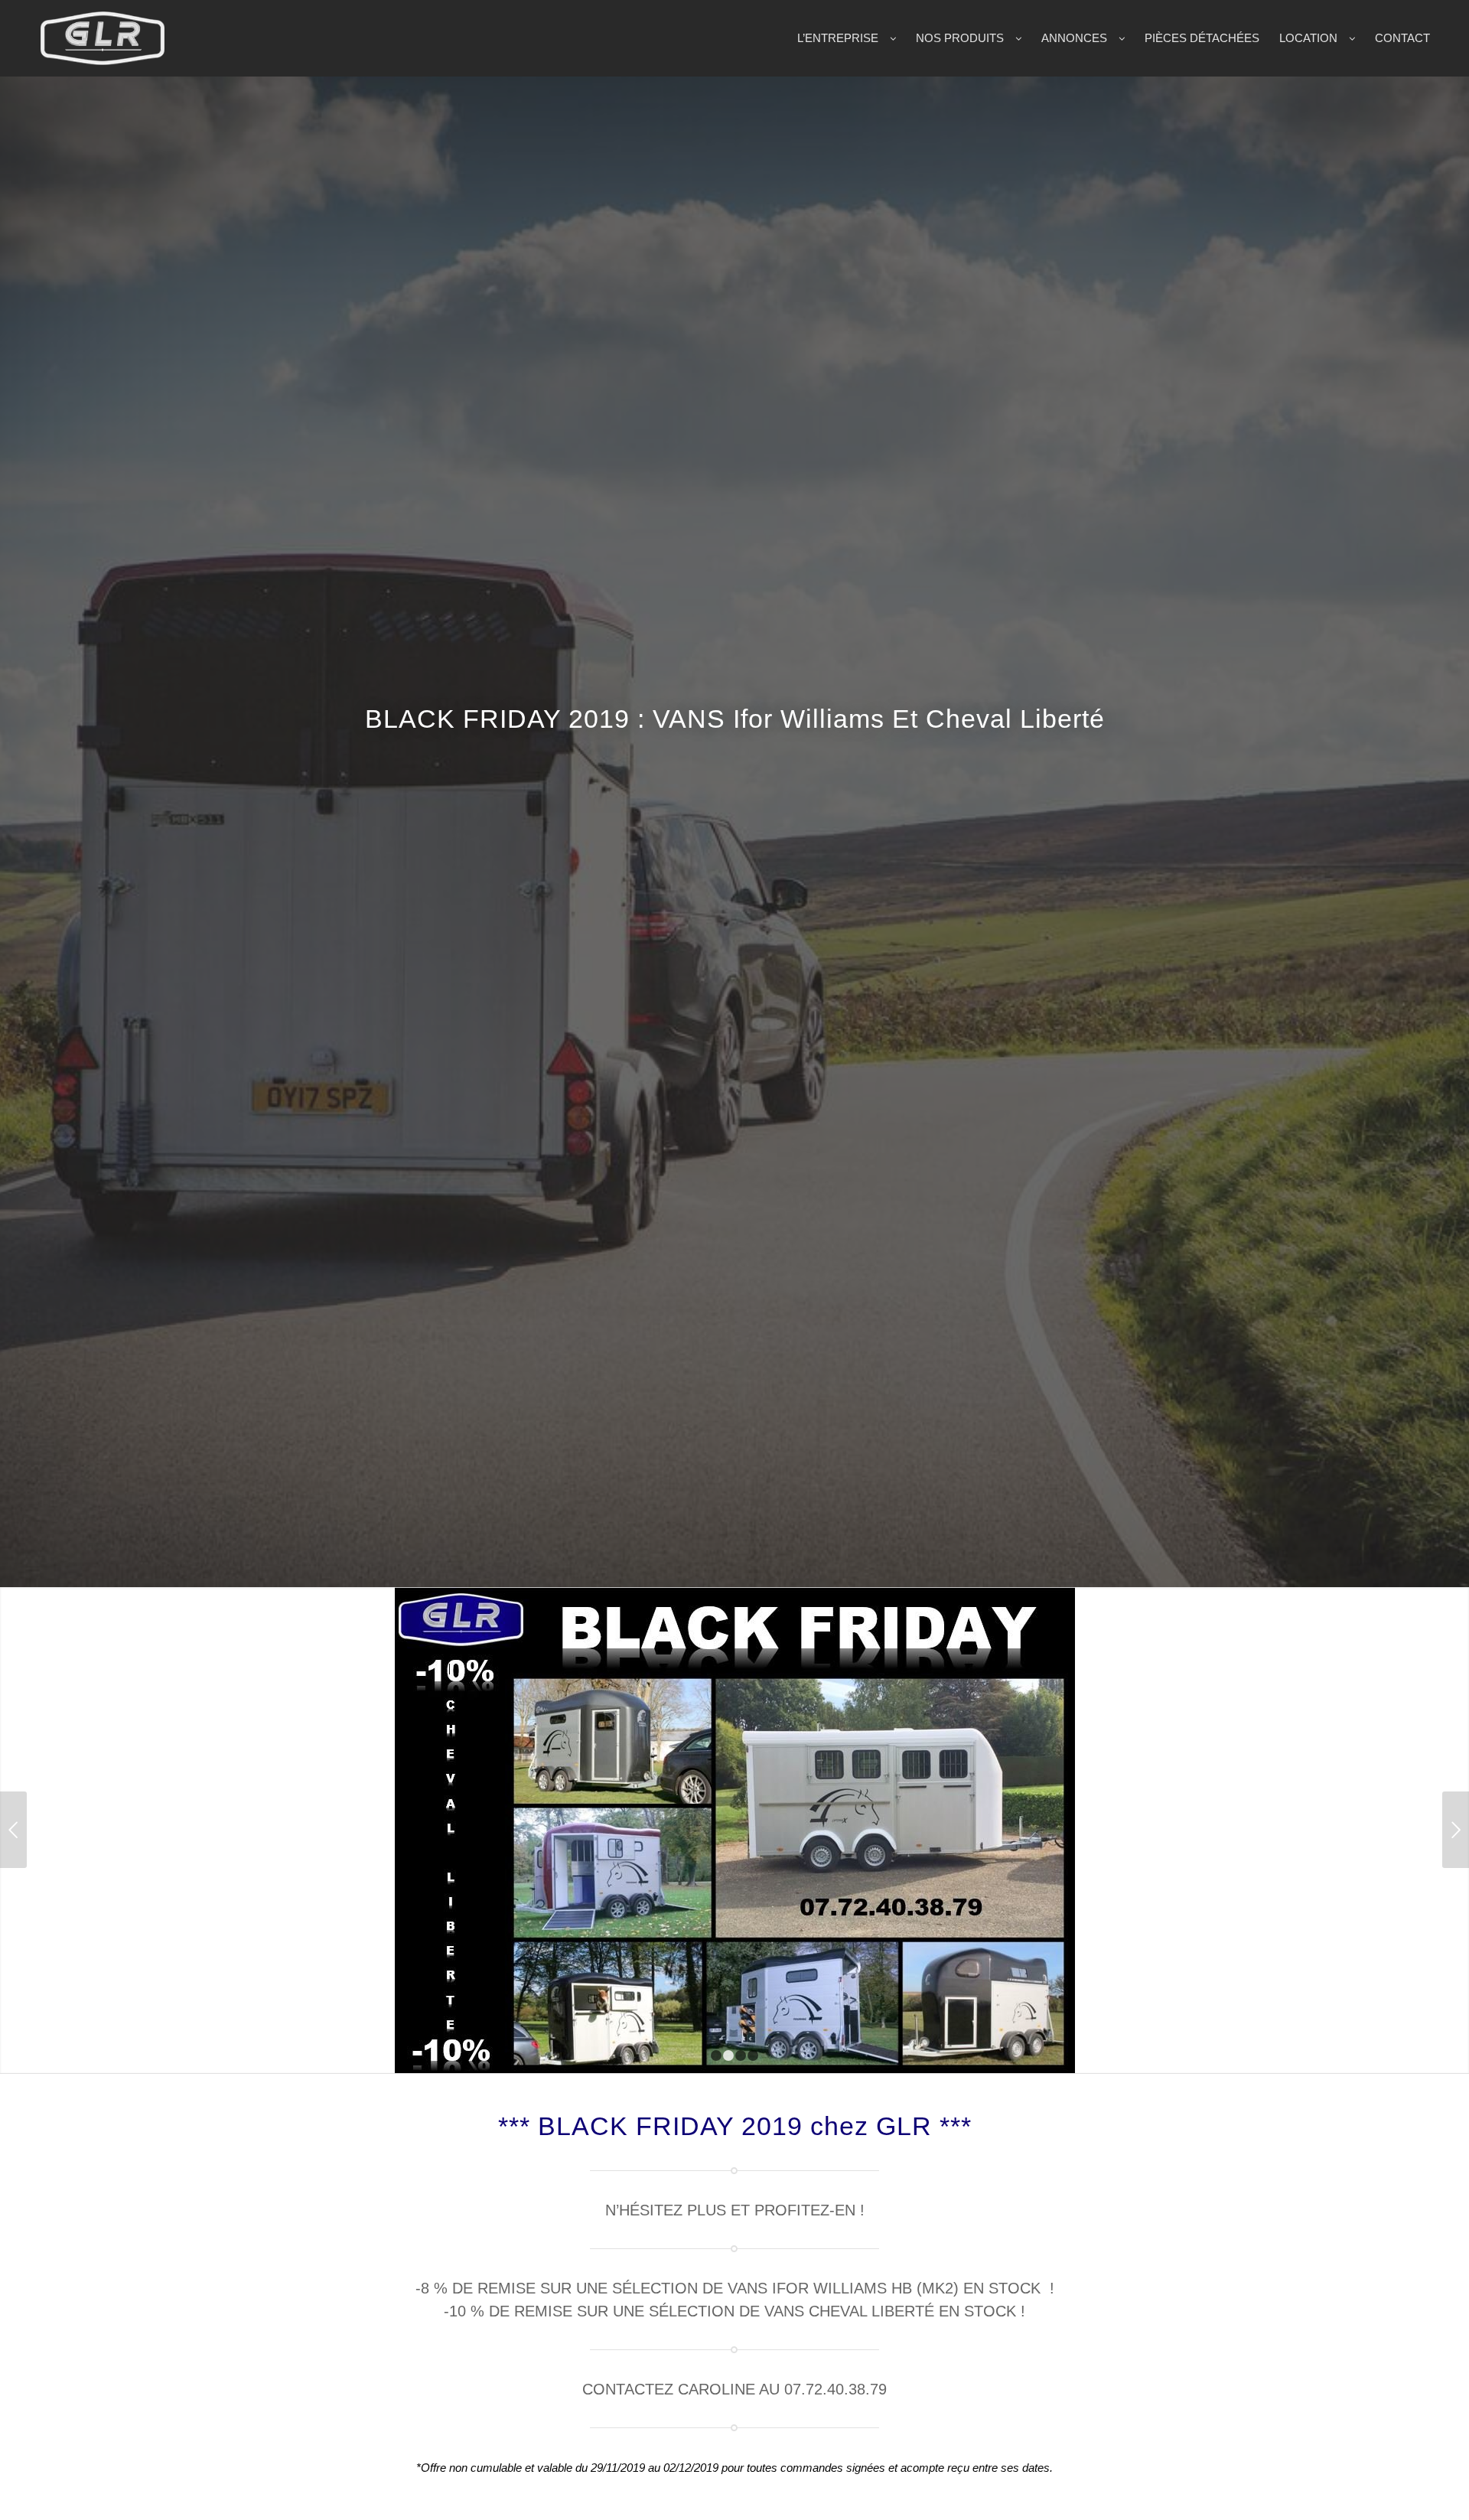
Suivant (1456, 1776)
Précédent (13, 1776)
